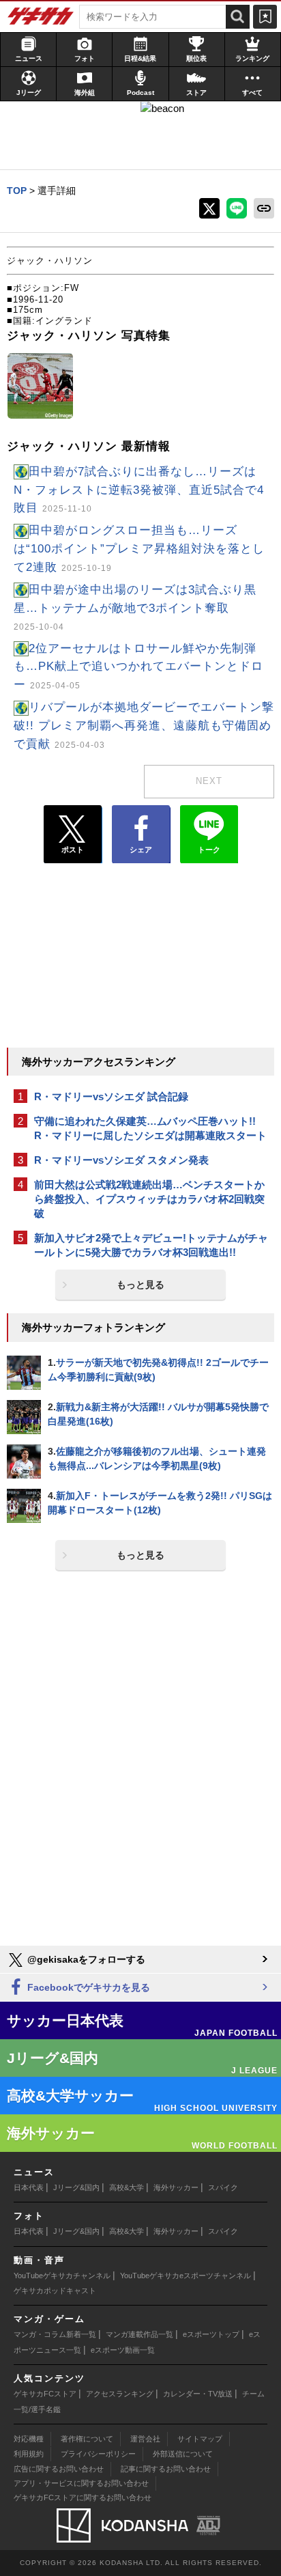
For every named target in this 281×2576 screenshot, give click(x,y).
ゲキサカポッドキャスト (55, 2291)
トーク (209, 850)
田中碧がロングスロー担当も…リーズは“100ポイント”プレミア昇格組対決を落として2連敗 (139, 549)
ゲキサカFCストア (45, 2394)
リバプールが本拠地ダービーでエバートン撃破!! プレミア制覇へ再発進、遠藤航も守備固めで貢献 (144, 726)
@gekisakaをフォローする (85, 1959)
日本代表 (29, 2187)
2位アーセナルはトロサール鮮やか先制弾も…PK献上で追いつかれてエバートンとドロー (138, 667)
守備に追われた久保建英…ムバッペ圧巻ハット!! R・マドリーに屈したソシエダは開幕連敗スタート (150, 1128)
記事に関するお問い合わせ (166, 2469)
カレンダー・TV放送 (198, 2394)
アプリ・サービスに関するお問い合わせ (81, 2483)
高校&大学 (127, 2187)
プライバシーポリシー (98, 2454)
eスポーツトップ (211, 2334)
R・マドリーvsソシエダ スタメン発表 (121, 1160)
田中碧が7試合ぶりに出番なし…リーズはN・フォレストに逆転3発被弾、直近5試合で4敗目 (139, 490)
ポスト (73, 850)
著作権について (87, 2439)
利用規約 (29, 2454)
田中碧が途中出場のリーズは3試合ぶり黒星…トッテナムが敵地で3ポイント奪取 (135, 607)
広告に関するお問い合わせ (59, 2469)
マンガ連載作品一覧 (139, 2334)
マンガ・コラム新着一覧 (55, 2334)
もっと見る (140, 1285)
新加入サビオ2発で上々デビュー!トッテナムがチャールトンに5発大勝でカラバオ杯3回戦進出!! (151, 1245)
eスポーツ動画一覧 (123, 2350)
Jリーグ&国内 (76, 2187)
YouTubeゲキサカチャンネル (62, 2276)
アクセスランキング (120, 2394)
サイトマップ (200, 2439)
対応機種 (29, 2439)
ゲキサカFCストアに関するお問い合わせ (83, 2497)
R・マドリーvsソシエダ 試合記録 (111, 1096)
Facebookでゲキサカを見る (87, 1987)
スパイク (223, 2187)
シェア (141, 850)
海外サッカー (176, 2187)
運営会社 (145, 2439)
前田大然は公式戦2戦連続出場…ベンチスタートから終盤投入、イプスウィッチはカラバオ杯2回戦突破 (149, 1199)
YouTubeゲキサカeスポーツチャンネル (186, 2276)
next (209, 781)
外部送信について (183, 2454)
